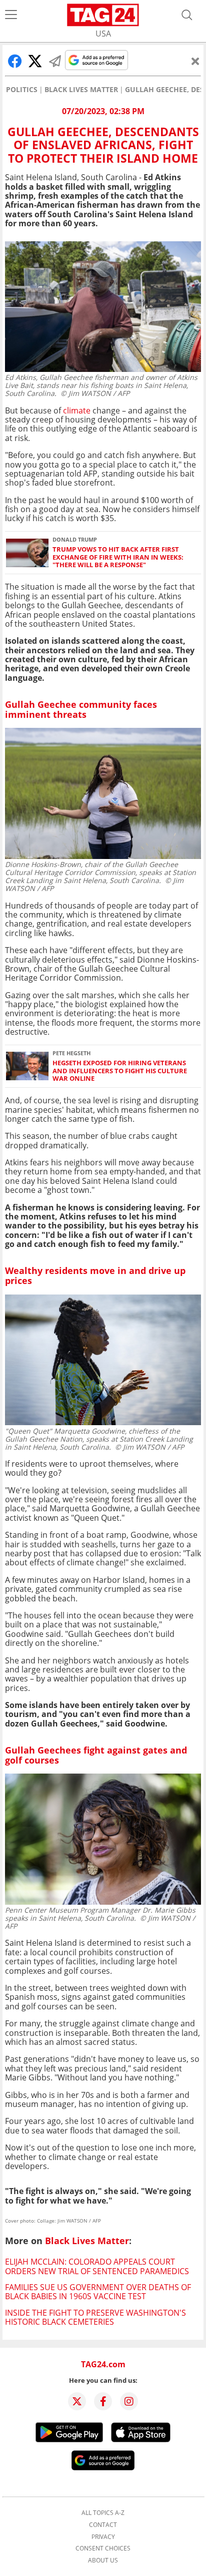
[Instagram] (129, 2401)
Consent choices (103, 2548)
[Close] (195, 61)
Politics (22, 90)
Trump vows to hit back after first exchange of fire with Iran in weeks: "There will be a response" (118, 557)
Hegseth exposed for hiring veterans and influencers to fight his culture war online (120, 1071)
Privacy (103, 2537)
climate (77, 410)
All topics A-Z (103, 2513)
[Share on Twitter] (35, 61)
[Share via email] (55, 61)
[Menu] (11, 15)
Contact (103, 2525)
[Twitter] (77, 2401)
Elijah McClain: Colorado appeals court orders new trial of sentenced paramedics (97, 2266)
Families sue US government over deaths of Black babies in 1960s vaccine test (98, 2292)
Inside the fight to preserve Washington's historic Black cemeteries (95, 2317)
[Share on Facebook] (15, 61)
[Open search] (187, 15)
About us (103, 2560)
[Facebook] (103, 2401)
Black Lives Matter (81, 90)
